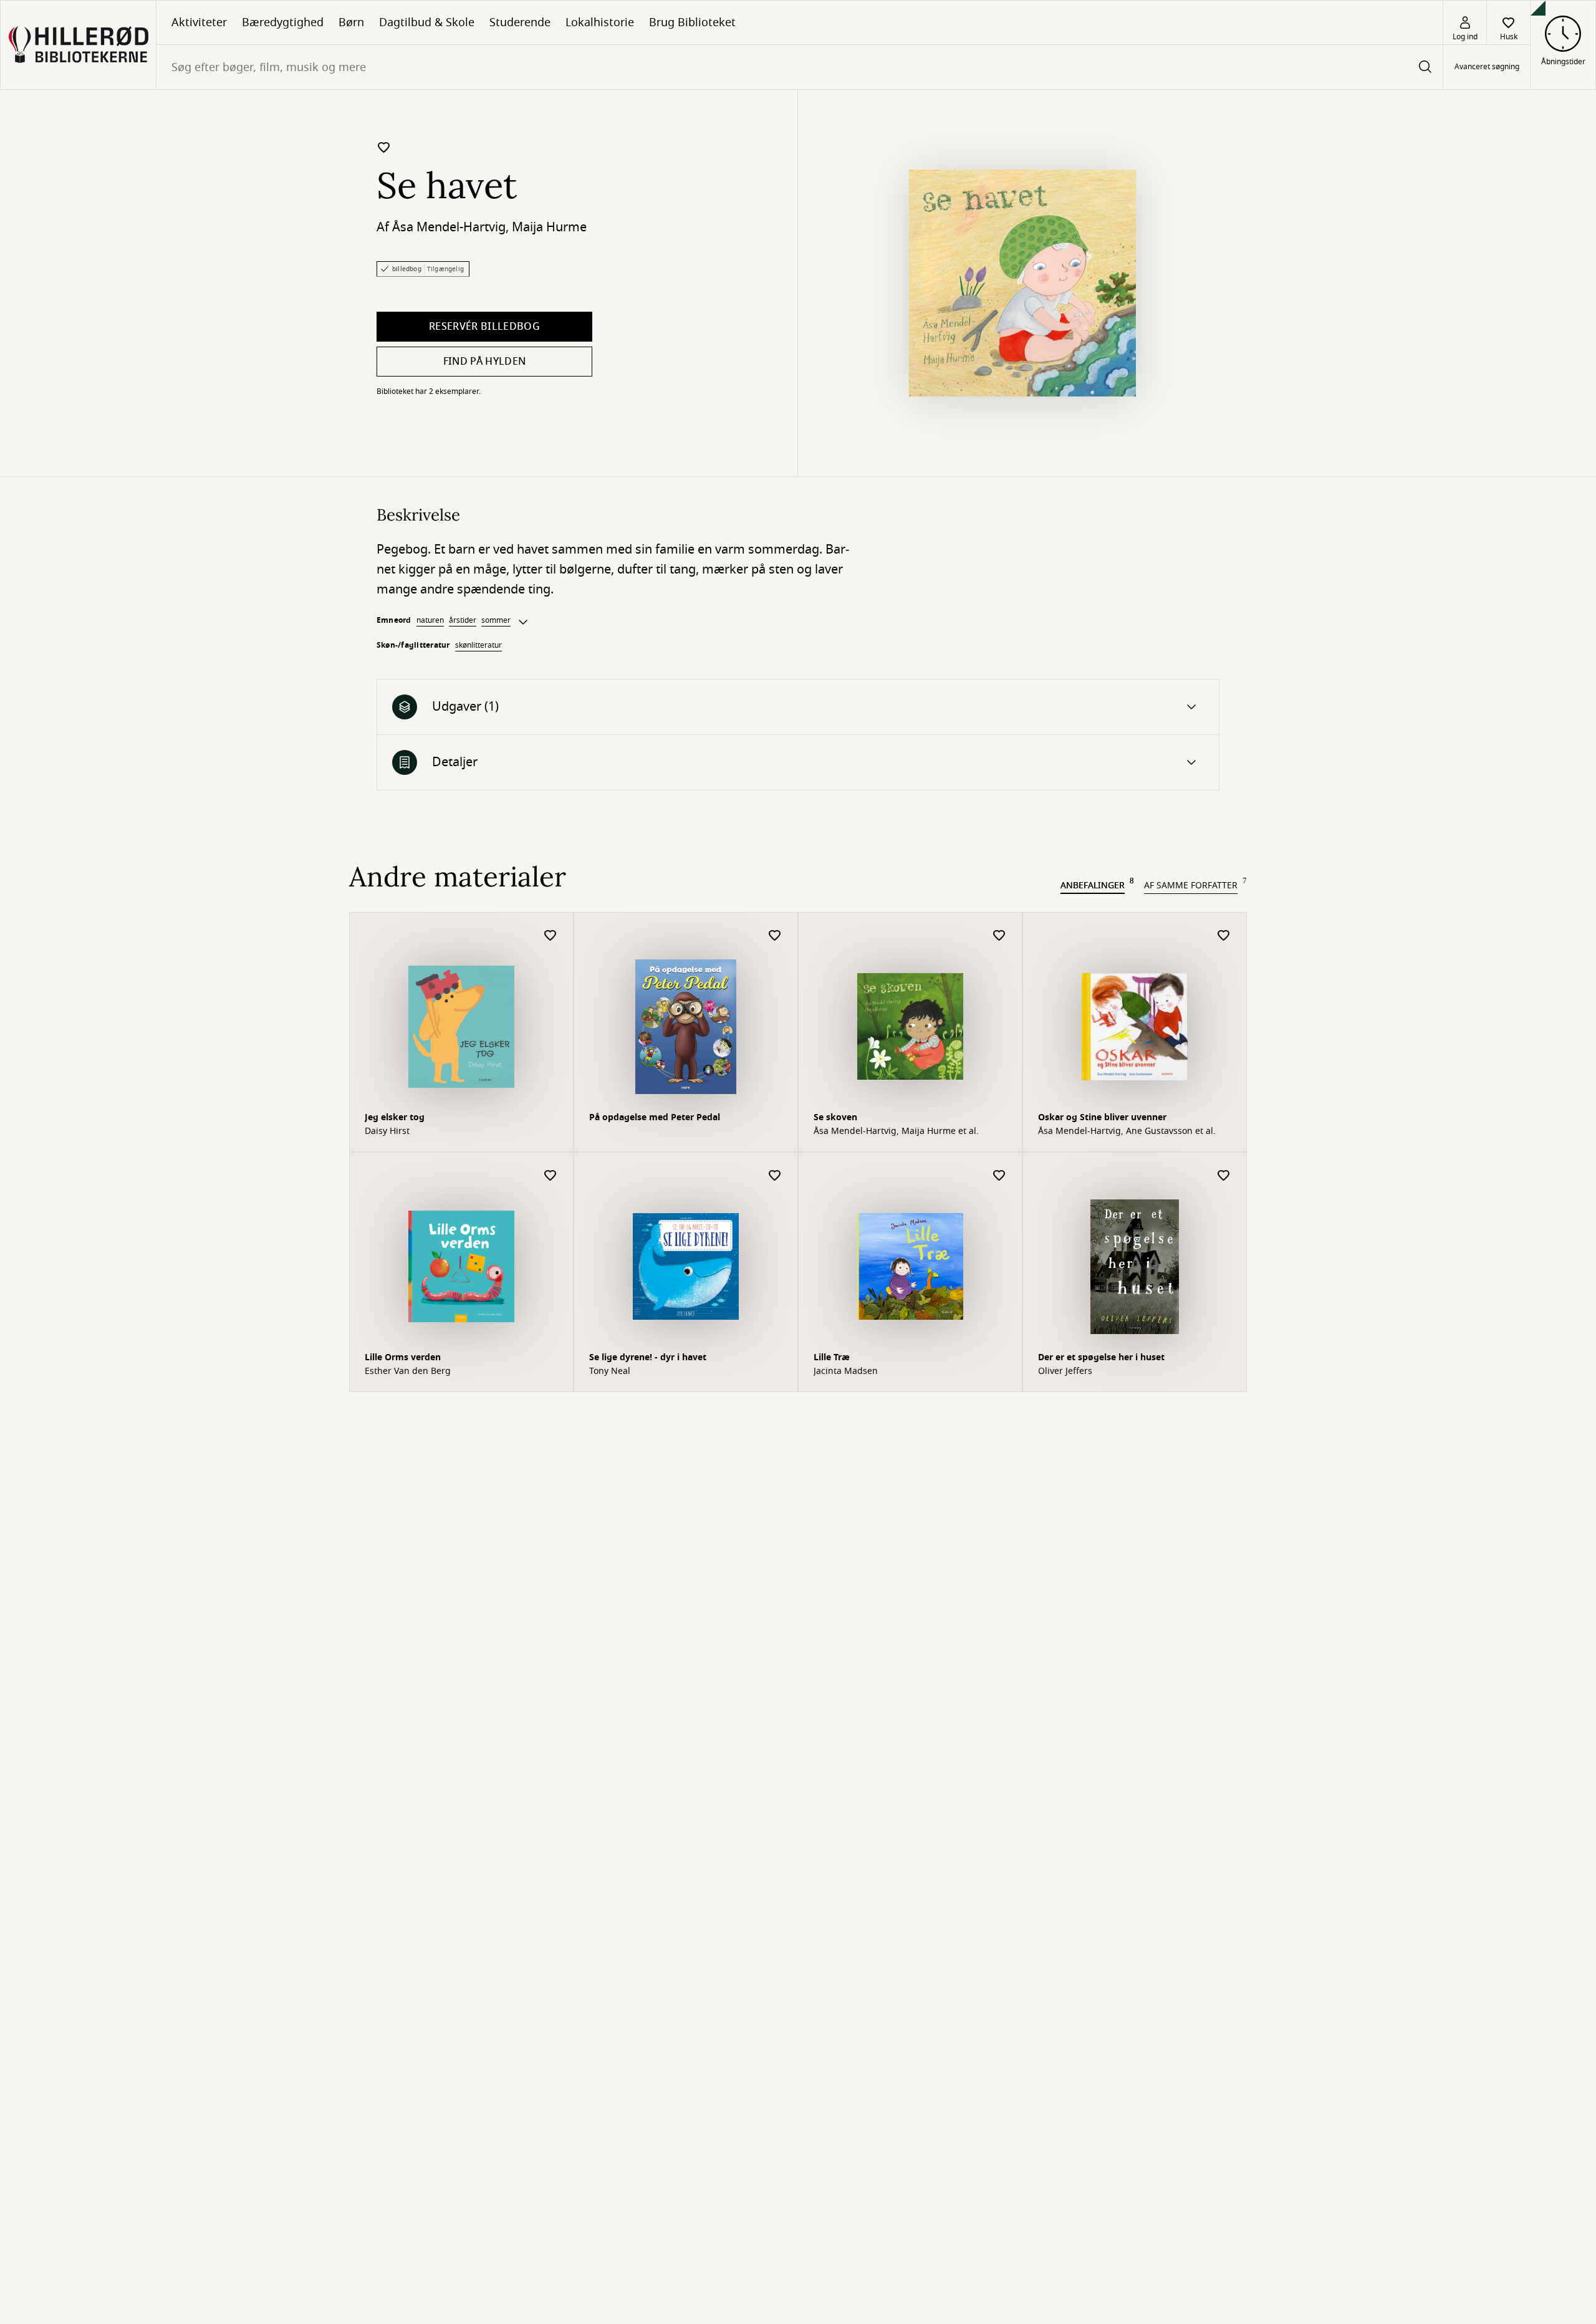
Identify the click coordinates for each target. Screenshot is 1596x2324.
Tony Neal (610, 1371)
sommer (496, 620)
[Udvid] (523, 622)
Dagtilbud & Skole (427, 22)
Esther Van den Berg (408, 1371)
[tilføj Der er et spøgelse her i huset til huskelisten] (1224, 1176)
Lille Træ (832, 1357)
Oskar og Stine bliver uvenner (1102, 1117)
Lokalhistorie (600, 22)
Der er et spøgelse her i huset (1101, 1357)
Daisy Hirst (387, 1131)
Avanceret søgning (1487, 67)
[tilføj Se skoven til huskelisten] (999, 936)
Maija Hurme (549, 227)
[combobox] (800, 67)
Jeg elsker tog (395, 1117)
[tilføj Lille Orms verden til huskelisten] (550, 1176)
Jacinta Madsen (846, 1371)
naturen (430, 620)
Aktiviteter (199, 22)
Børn (351, 22)
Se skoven (835, 1117)
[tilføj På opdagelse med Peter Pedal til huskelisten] (775, 936)
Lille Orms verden (403, 1357)
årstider (463, 620)
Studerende (520, 22)
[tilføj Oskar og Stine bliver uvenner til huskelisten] (1224, 936)
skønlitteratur (478, 645)
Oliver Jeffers (1065, 1371)
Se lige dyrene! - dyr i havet (648, 1357)
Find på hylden (484, 362)
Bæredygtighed (283, 22)
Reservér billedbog (484, 327)
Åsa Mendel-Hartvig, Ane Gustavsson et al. (1127, 1131)
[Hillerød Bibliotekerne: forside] (78, 45)
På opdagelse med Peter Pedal (655, 1117)
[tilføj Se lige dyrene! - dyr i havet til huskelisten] (775, 1176)
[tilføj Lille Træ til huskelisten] (999, 1176)
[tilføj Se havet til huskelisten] (384, 147)
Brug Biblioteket (692, 22)
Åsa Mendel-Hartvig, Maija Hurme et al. (896, 1131)
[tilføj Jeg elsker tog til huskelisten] (550, 936)
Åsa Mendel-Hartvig (449, 227)
